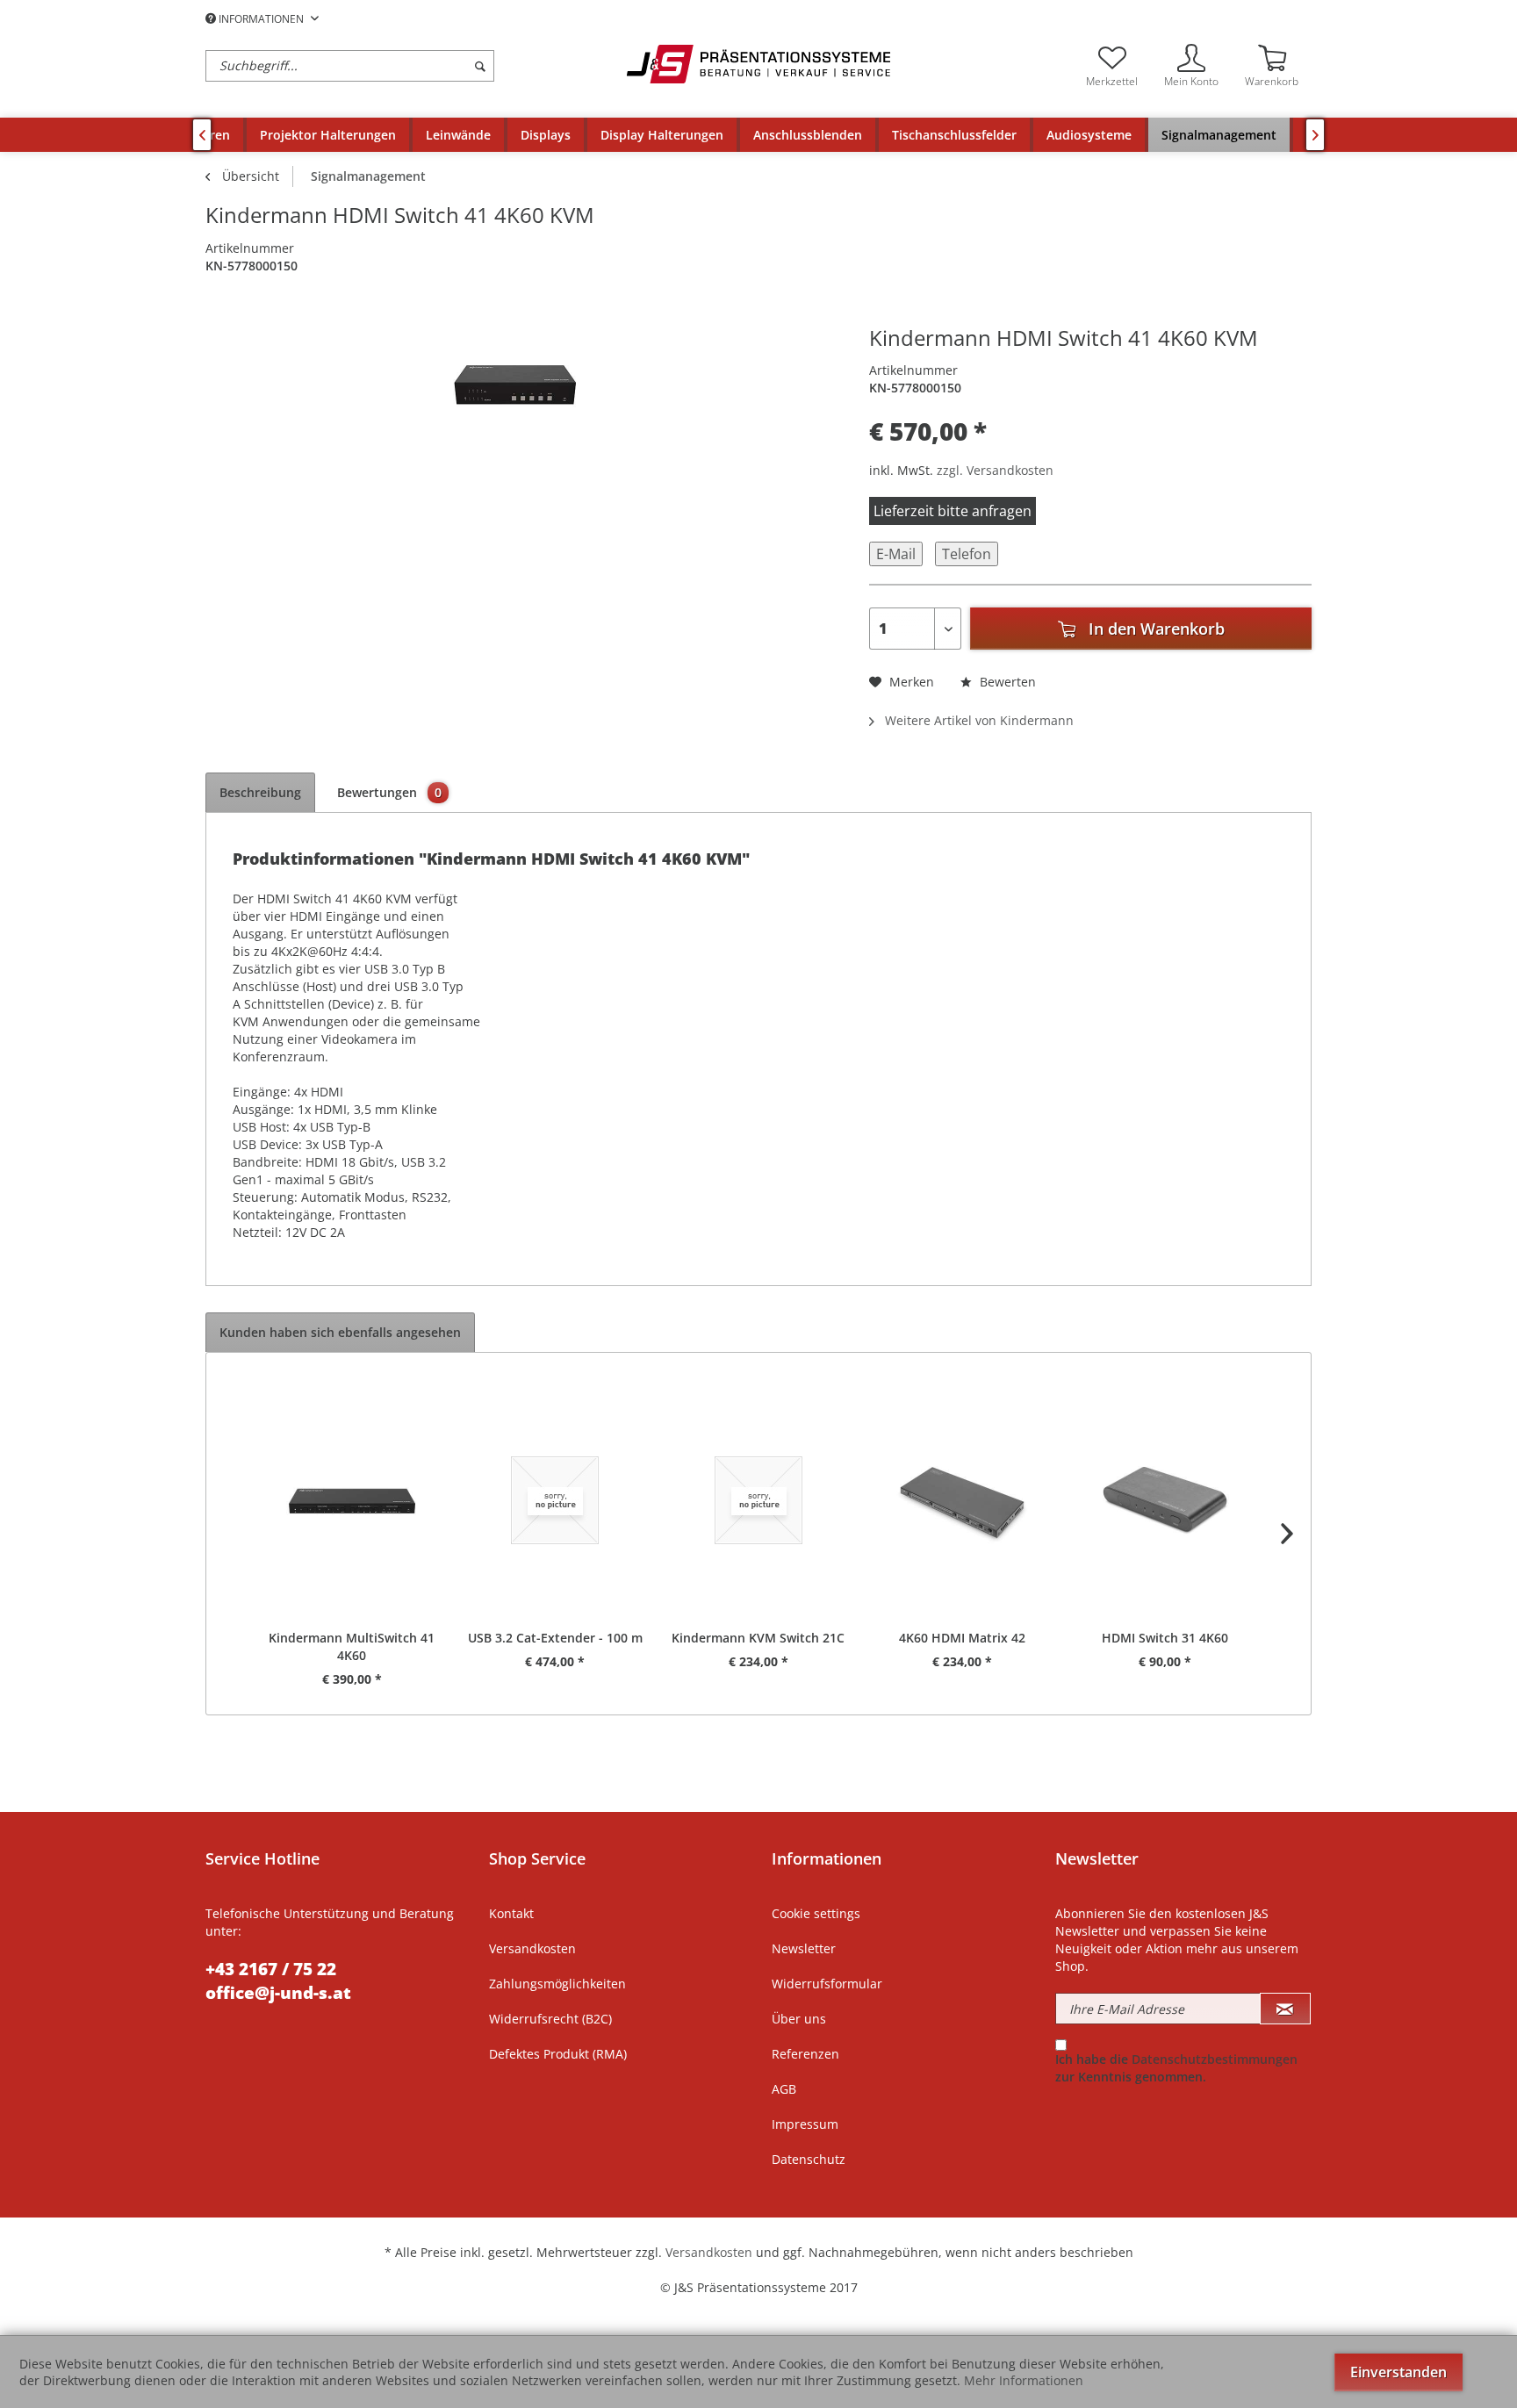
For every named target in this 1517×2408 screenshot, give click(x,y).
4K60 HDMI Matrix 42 (962, 1638)
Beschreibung (260, 792)
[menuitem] (412, 66)
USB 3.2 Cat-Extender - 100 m (555, 1638)
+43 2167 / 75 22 (271, 1969)
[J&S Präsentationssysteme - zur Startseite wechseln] (758, 64)
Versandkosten (532, 1948)
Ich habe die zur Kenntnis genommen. (1176, 2068)
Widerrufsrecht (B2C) (550, 2019)
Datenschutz (809, 2159)
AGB (784, 2089)
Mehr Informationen (1024, 2380)
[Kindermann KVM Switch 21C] (758, 1500)
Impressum (805, 2124)
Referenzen (805, 2054)
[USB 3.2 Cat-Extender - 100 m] (556, 1500)
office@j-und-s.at (278, 1993)
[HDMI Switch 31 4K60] (1165, 1500)
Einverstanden (1398, 2372)
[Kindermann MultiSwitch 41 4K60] (352, 1500)
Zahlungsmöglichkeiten (557, 1984)
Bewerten (1006, 682)
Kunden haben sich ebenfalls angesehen (340, 1332)
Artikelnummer (250, 248)
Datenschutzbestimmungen (1215, 2059)
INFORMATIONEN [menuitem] (261, 19)
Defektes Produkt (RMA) (558, 2054)
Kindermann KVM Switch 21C (758, 1638)
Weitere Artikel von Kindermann (978, 720)
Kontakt (511, 1913)
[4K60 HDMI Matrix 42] (962, 1500)
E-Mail (896, 554)
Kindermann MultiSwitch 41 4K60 (352, 1646)
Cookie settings (816, 1913)
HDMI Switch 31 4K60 (1165, 1638)
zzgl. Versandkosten (995, 470)
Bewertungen (390, 792)
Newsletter (804, 1948)
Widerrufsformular (827, 1984)
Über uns (799, 2019)
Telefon (967, 554)
